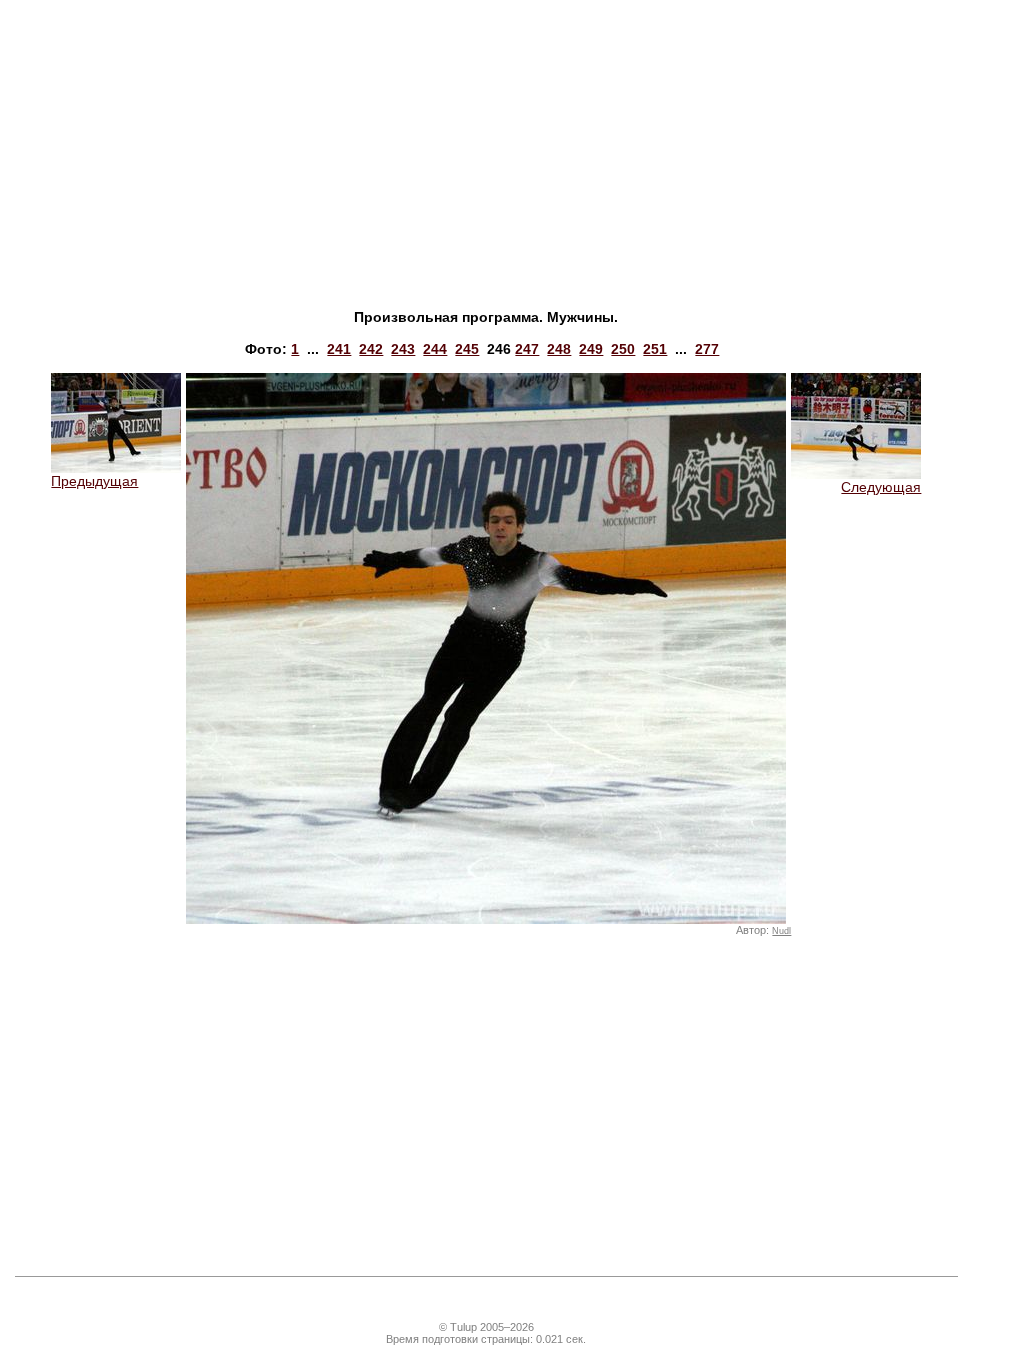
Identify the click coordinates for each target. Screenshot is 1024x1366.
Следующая (881, 487)
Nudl (781, 931)
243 (403, 349)
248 (559, 349)
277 (707, 349)
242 (371, 349)
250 (623, 349)
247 (527, 349)
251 (655, 349)
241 (339, 349)
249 (591, 349)
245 (467, 349)
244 (435, 349)
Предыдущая (94, 481)
